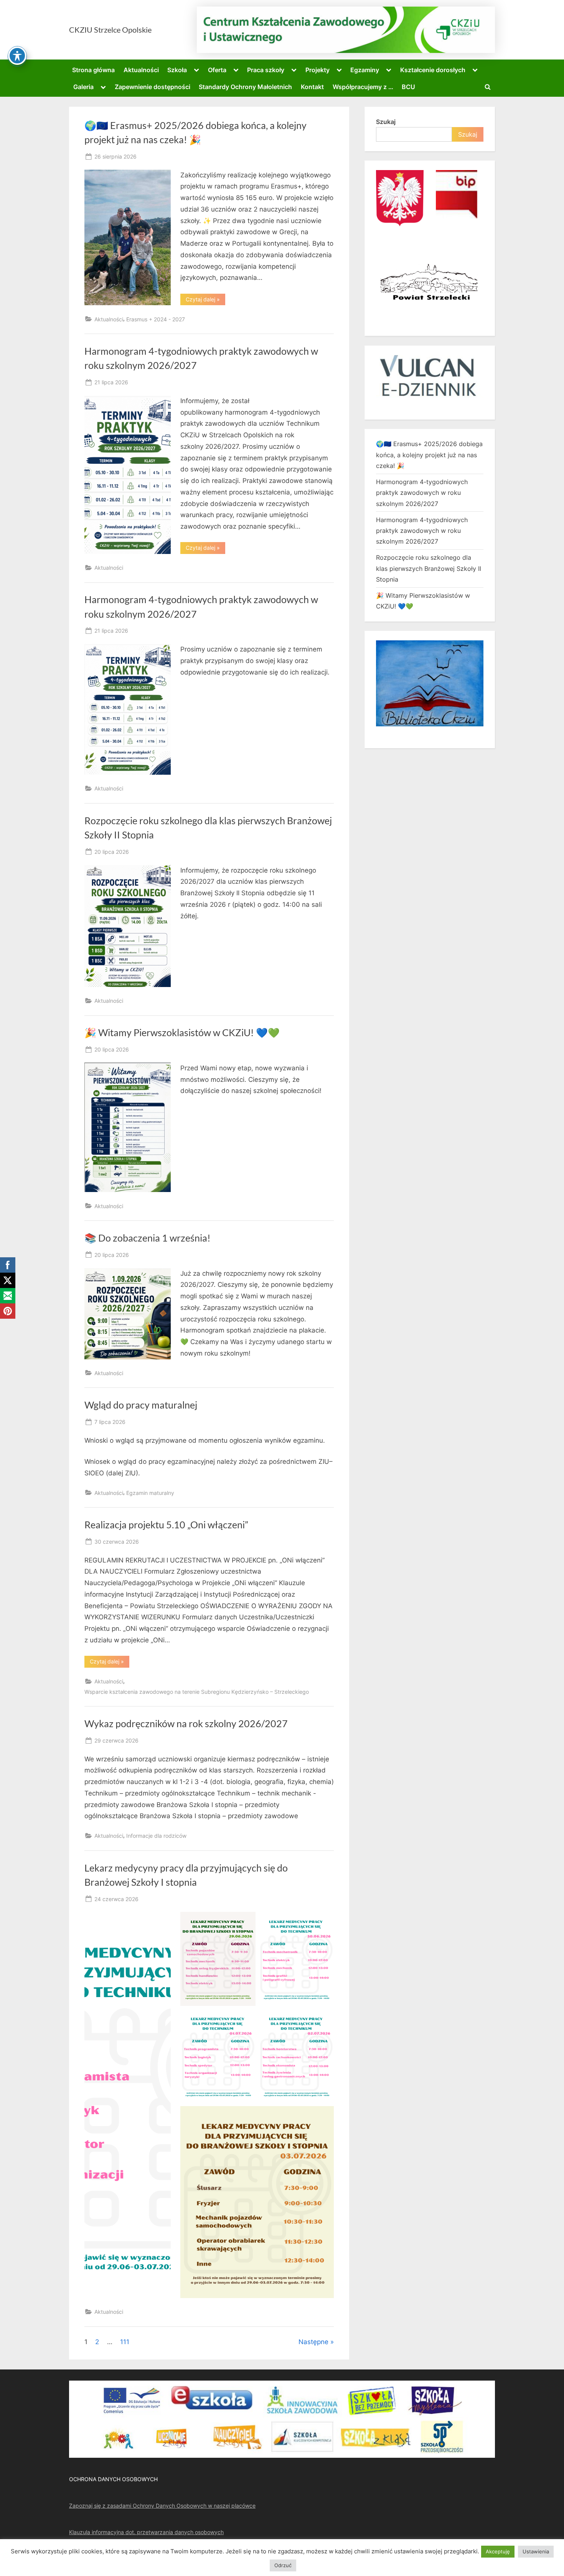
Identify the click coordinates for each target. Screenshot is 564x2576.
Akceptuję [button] (498, 2551)
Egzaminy (365, 70)
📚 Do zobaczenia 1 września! (148, 1238)
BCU (408, 87)
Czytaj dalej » (205, 301)
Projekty (317, 70)
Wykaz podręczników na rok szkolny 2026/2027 (186, 1724)
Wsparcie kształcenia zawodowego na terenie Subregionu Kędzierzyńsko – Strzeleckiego (197, 1692)
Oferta (217, 70)
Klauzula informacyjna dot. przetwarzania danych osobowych (146, 2532)
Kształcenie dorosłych (433, 70)
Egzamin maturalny (150, 1493)
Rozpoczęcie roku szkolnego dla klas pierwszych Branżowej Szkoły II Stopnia (429, 568)
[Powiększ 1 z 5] (246, 1922)
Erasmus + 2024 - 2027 (156, 319)
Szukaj (386, 122)
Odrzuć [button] (283, 2565)
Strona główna (93, 70)
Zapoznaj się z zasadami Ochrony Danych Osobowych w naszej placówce (162, 2506)
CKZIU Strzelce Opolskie (110, 30)
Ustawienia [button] (536, 2551)
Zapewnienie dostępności (153, 87)
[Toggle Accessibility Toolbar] (17, 56)
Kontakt (312, 87)
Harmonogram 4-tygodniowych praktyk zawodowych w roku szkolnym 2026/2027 (422, 493)
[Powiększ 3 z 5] (246, 2019)
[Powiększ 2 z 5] (324, 1922)
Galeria (83, 87)
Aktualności (141, 70)
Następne (313, 2342)
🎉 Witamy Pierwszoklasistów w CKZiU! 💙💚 (182, 1033)
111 (125, 2342)
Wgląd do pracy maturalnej (141, 1405)
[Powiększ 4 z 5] (324, 2019)
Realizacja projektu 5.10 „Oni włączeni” (166, 1525)
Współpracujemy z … (363, 87)
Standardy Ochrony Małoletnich (245, 87)
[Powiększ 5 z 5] (324, 2116)
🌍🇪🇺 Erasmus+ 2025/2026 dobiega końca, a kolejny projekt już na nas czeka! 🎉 (429, 455)
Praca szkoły (266, 70)
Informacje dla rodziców (156, 1836)
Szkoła (177, 70)
